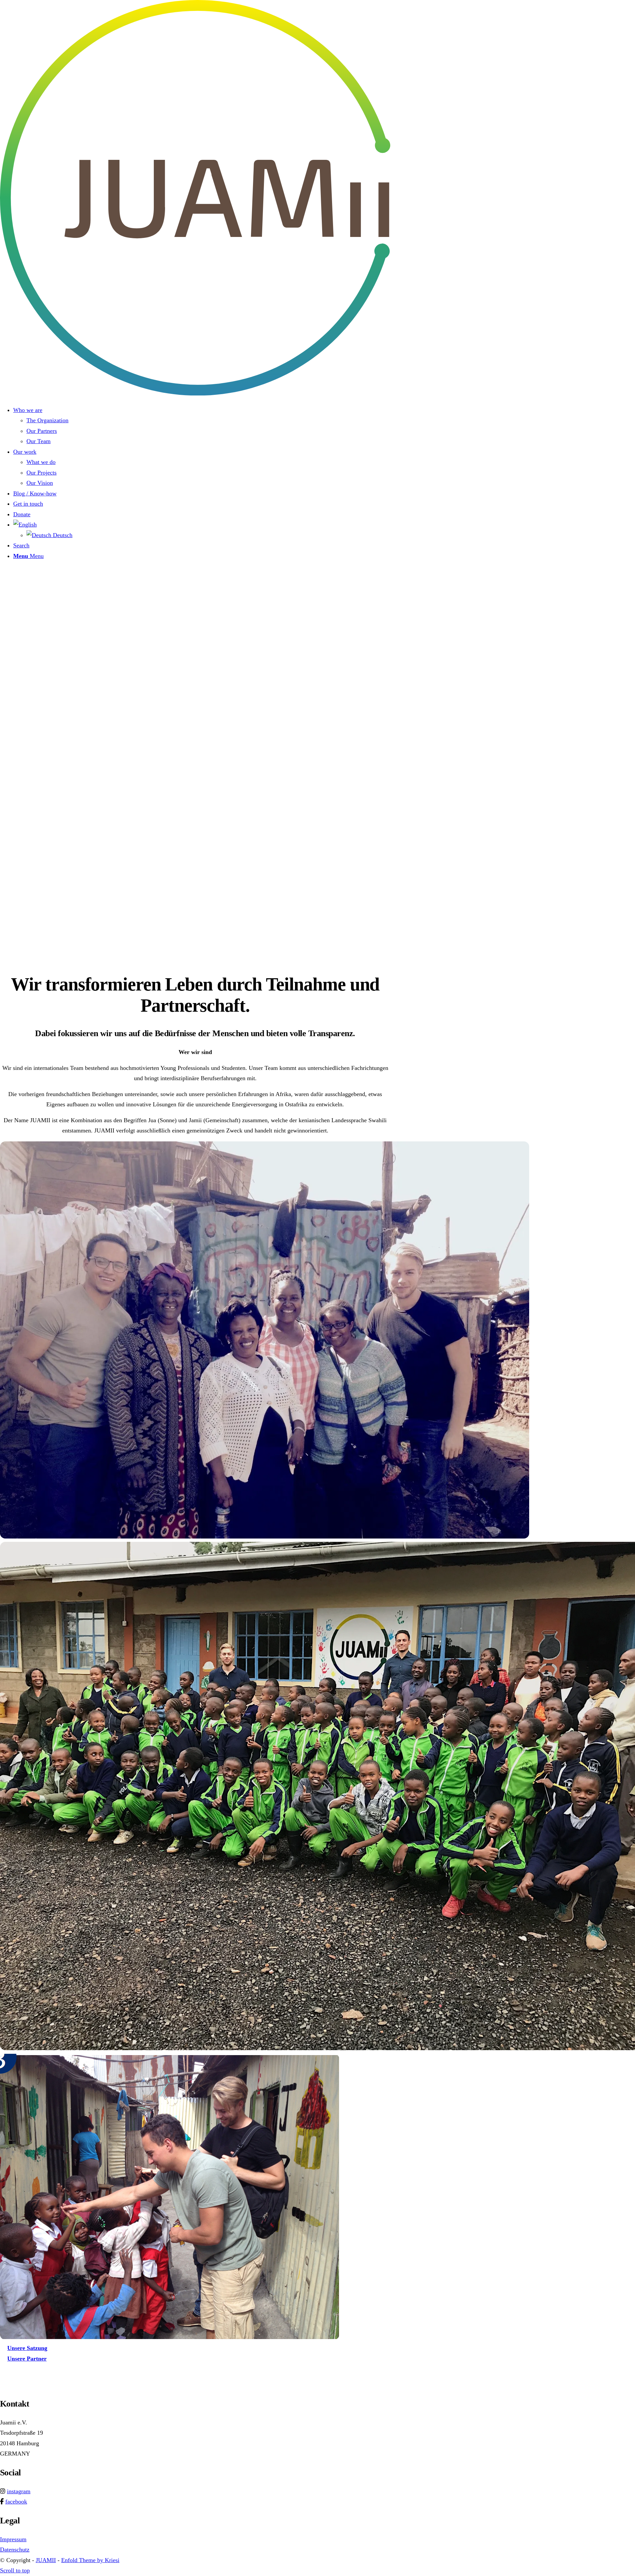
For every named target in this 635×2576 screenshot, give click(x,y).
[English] (25, 525)
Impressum (13, 2539)
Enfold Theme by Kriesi (90, 2560)
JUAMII (46, 2560)
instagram (19, 2491)
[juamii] (195, 393)
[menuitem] (202, 426)
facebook (16, 2502)
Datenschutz (15, 2550)
